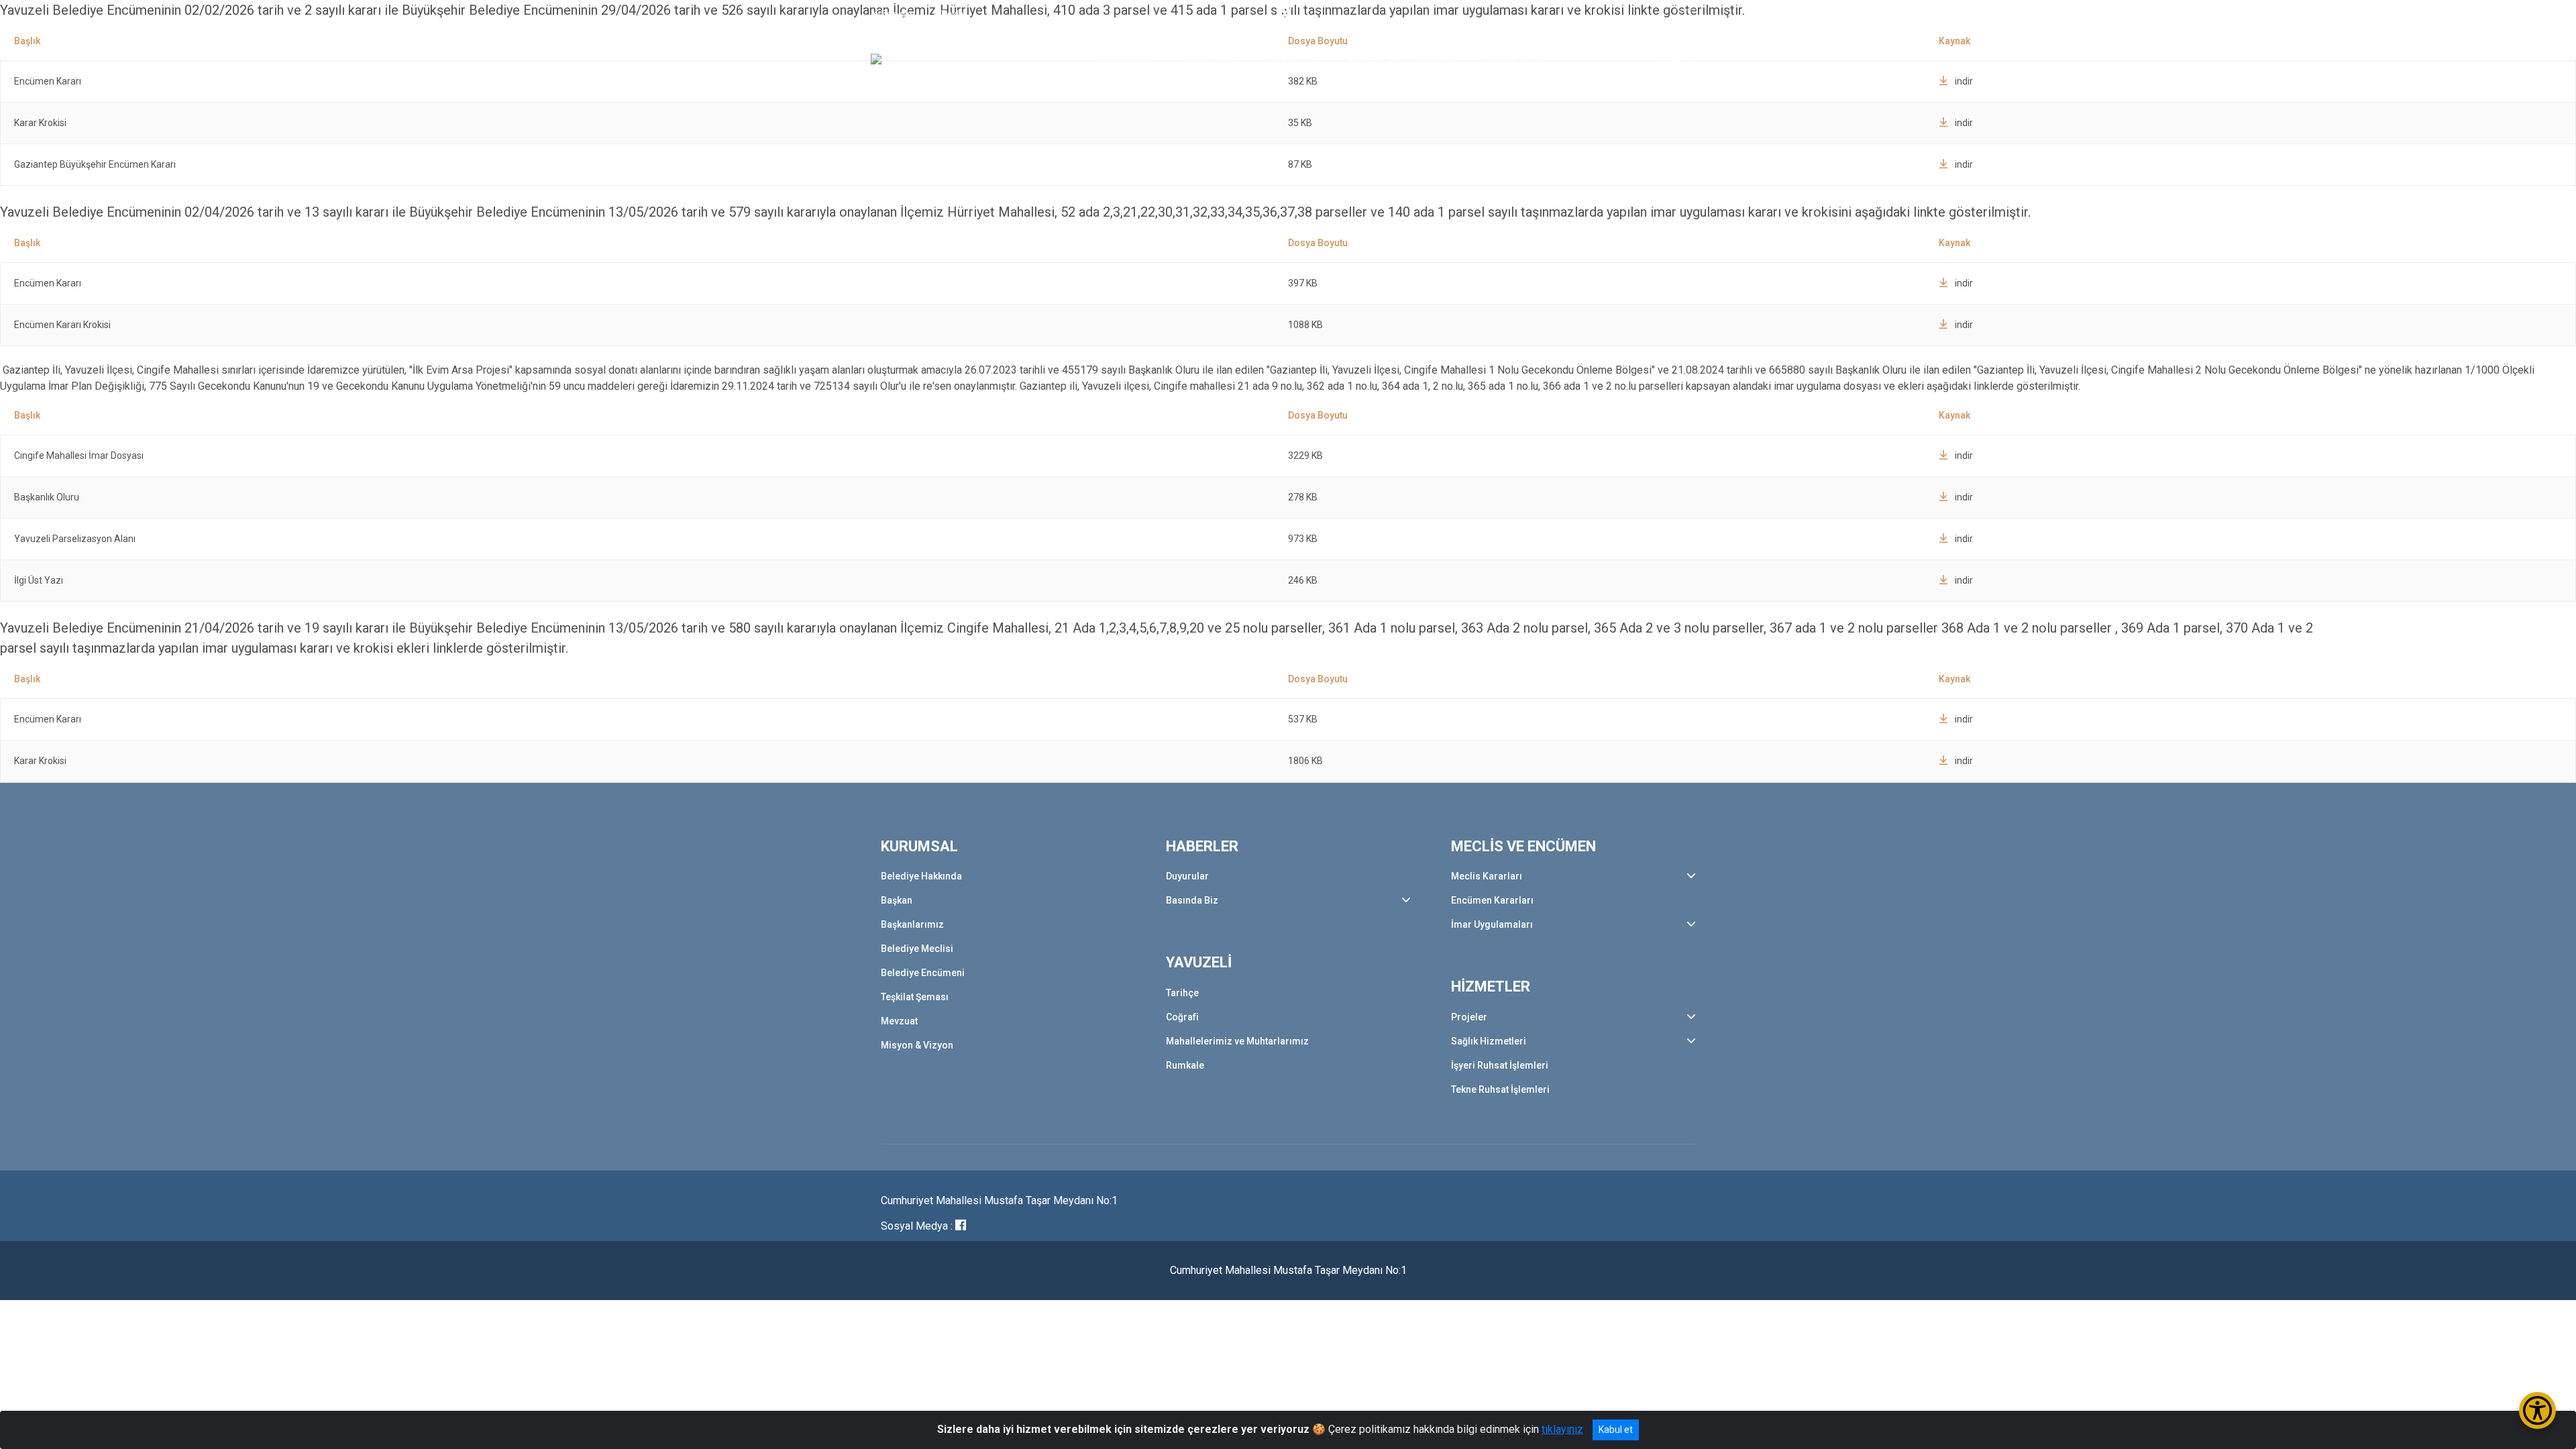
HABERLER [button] (1211, 58)
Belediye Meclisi (917, 949)
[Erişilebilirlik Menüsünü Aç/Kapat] (2537, 1410)
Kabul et (1616, 1430)
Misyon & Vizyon (917, 1045)
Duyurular (1187, 876)
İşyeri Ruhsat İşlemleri (1500, 1065)
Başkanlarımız (912, 924)
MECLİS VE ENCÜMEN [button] (1401, 58)
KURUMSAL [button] (1126, 58)
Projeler (1469, 1017)
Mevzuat (899, 1021)
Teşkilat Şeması (915, 997)
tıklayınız (1562, 1429)
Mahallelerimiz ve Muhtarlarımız (1237, 1041)
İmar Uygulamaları (1492, 924)
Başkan (897, 900)
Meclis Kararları (1487, 876)
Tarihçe (1182, 993)
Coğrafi (1182, 1017)
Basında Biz (1192, 900)
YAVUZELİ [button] (1292, 58)
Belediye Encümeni (923, 973)
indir (1964, 123)
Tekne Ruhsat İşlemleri (1500, 1089)
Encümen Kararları (1492, 900)
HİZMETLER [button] (1514, 58)
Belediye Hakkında (921, 876)
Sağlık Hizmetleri (1489, 1041)
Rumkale (1185, 1065)
